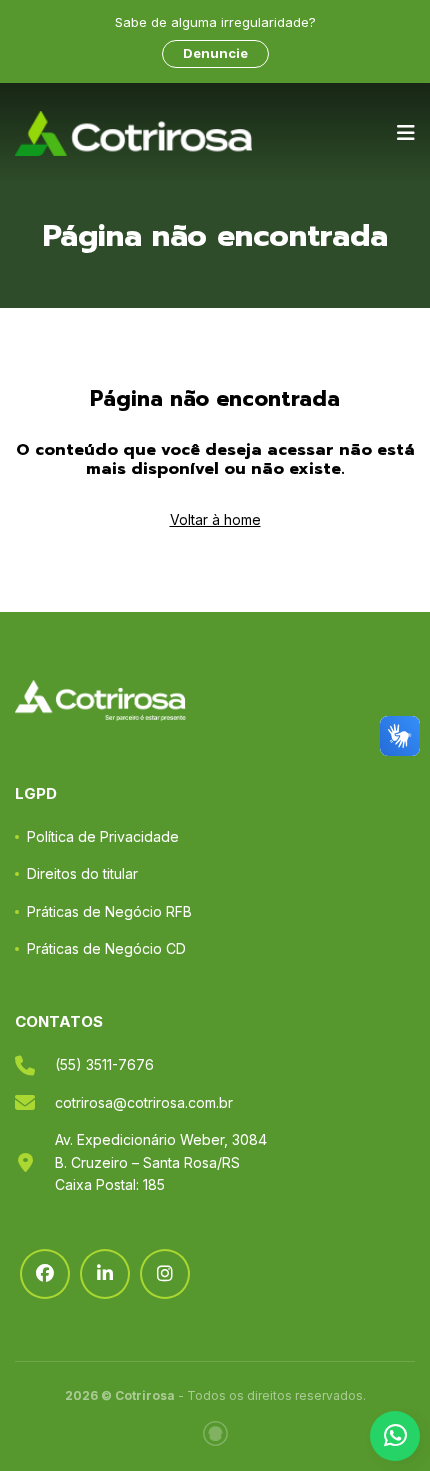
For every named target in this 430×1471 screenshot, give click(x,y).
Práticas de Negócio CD (106, 948)
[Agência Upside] (215, 1433)
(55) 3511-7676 (104, 1064)
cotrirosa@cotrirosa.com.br (144, 1102)
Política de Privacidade (103, 836)
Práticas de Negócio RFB (109, 911)
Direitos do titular (82, 873)
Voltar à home (215, 519)
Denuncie (215, 53)
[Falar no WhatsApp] (395, 1436)
